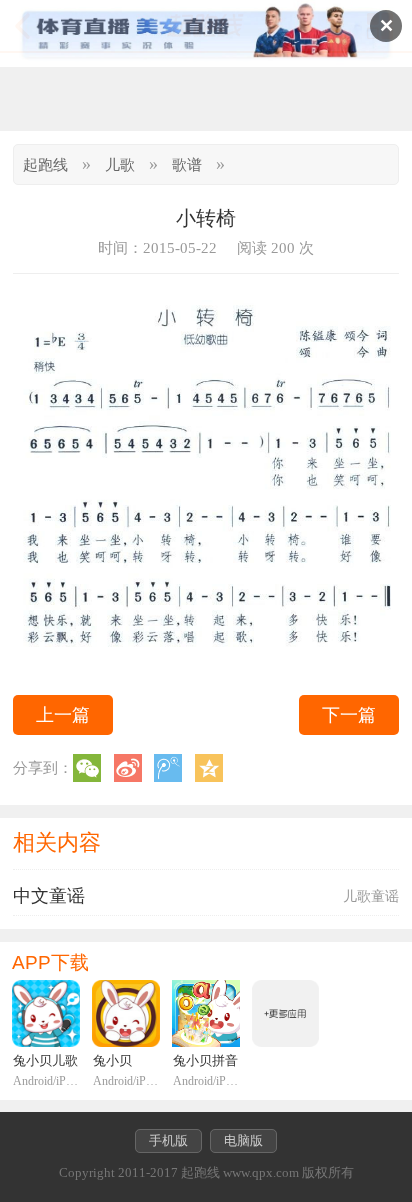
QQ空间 (209, 768)
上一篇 (63, 715)
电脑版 (243, 1141)
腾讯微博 (168, 768)
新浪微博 (128, 768)
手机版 (168, 1141)
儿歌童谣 (371, 896)
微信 (87, 768)
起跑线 (45, 164)
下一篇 (349, 715)
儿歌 (120, 164)
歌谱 (187, 164)
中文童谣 (49, 896)
